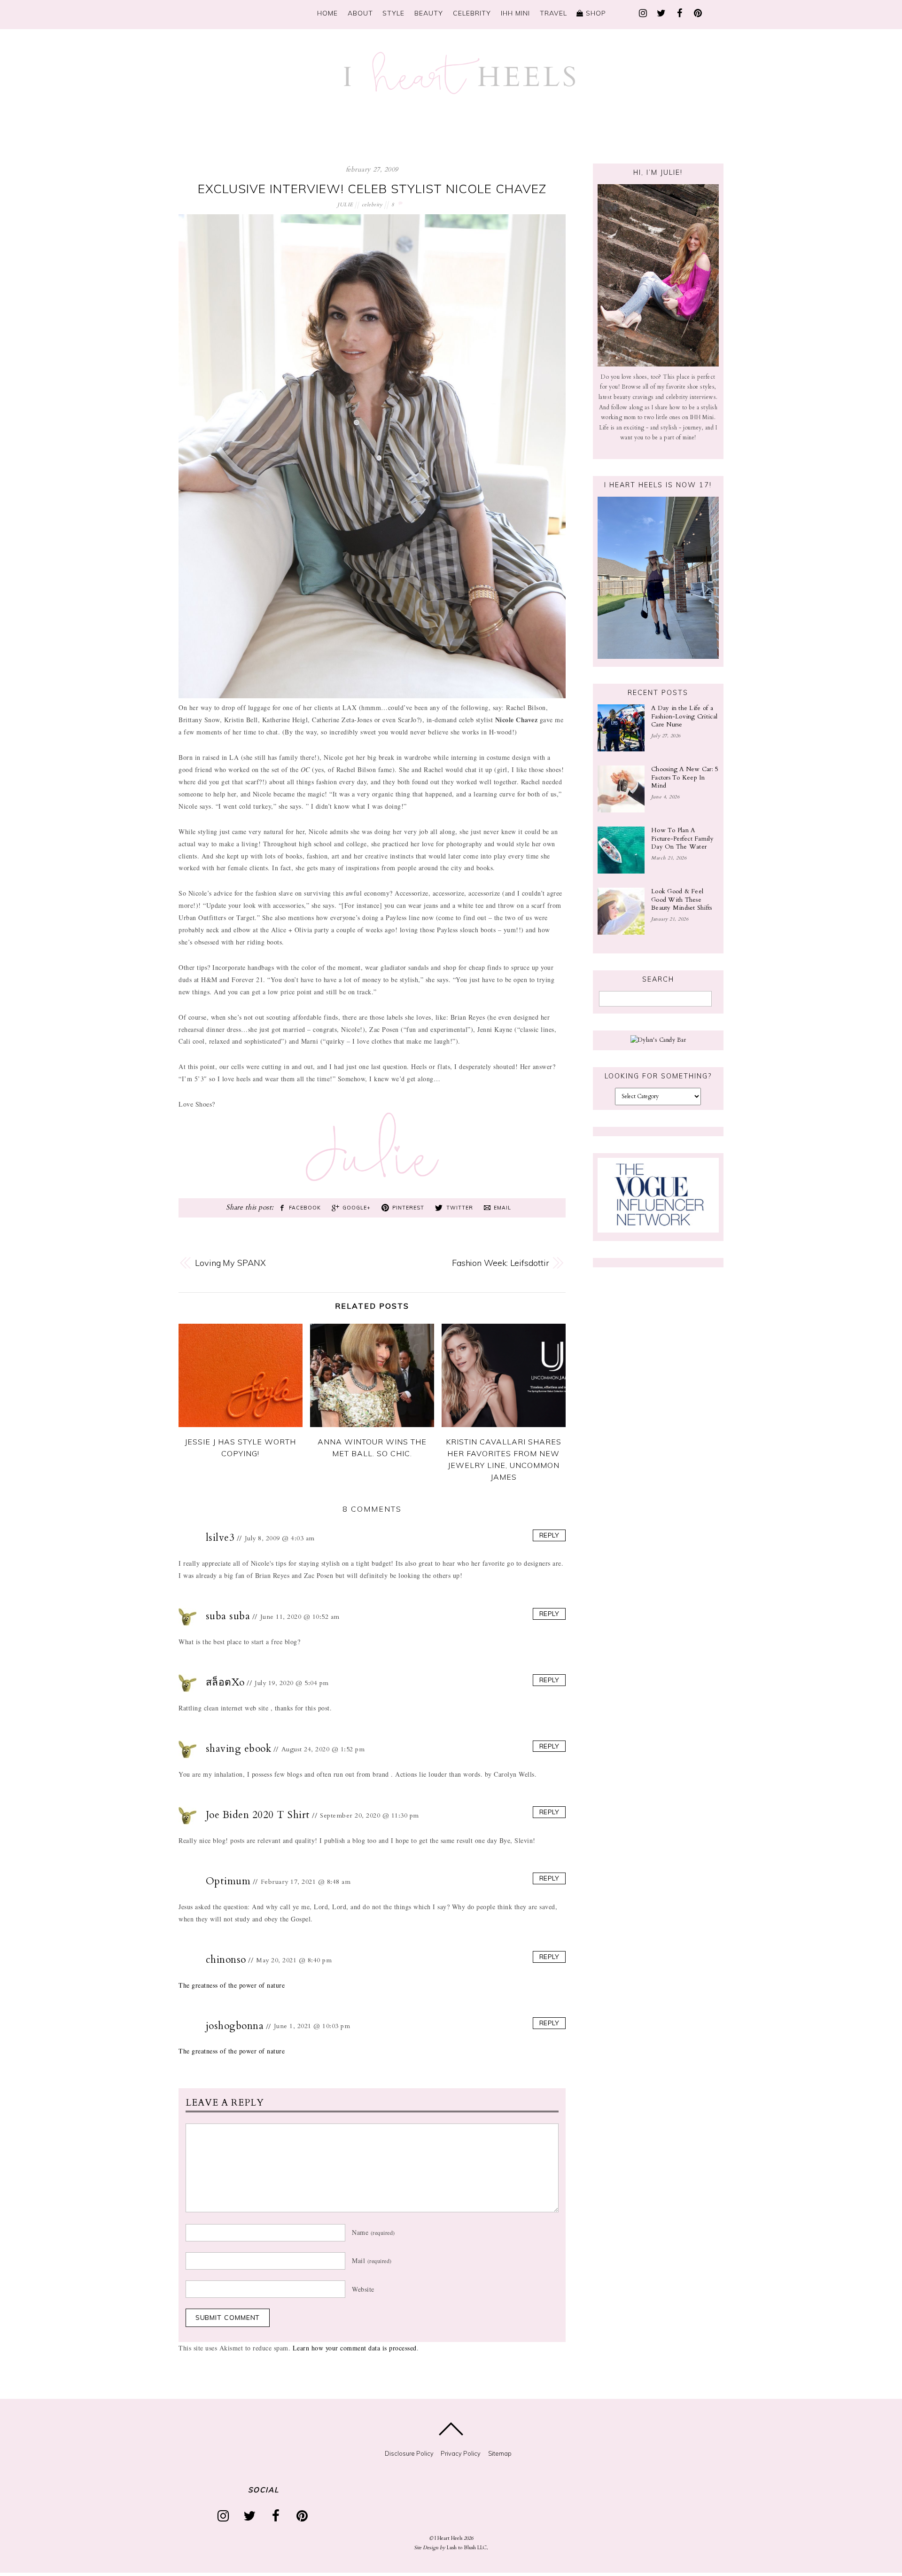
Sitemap (500, 2453)
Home (327, 13)
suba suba (228, 1616)
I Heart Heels (448, 2538)
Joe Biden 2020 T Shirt (258, 1815)
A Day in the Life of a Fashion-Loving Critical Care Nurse (684, 716)
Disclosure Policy (409, 2453)
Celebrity (472, 13)
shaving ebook (239, 1749)
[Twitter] (661, 12)
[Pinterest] (698, 12)
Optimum (228, 1881)
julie (345, 205)
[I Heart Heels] (459, 90)
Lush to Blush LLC (467, 2548)
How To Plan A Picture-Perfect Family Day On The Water (682, 839)
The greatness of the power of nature (232, 1985)
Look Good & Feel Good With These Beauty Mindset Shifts (682, 900)
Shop (595, 13)
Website (363, 2289)
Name (373, 2232)
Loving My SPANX (230, 1263)
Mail (372, 2260)
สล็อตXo (225, 1682)
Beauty (429, 13)
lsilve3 (220, 1538)
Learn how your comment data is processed (355, 2348)
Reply (549, 1535)
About (360, 13)
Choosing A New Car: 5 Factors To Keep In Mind (685, 777)
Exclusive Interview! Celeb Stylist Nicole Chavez (372, 189)
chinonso (226, 1960)
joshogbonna (235, 2026)
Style (393, 13)
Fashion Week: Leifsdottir (501, 1263)
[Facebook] (679, 12)
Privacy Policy (461, 2453)
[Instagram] (643, 12)
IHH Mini (515, 13)
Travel (553, 13)
